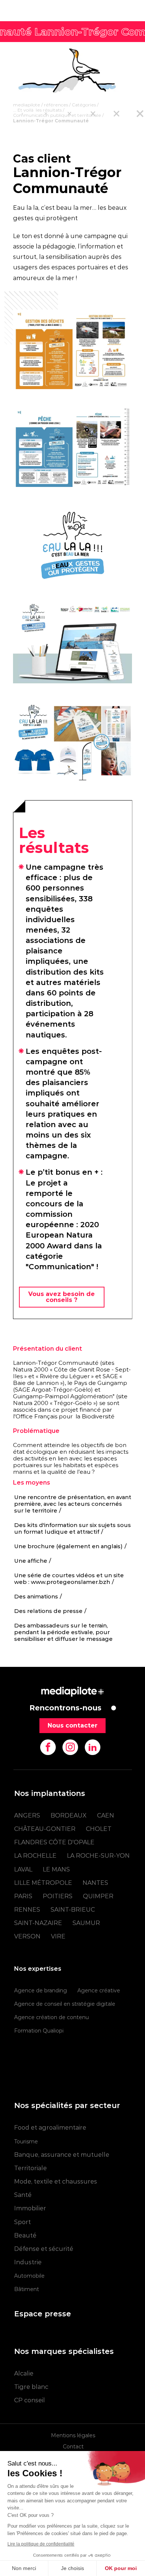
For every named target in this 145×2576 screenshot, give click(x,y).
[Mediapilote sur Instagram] (70, 1747)
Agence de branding (41, 1990)
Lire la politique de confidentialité (41, 2544)
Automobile (29, 2276)
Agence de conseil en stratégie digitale (65, 2004)
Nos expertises (38, 1969)
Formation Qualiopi (39, 2031)
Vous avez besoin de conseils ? (62, 1297)
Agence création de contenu (51, 2017)
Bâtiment (27, 2289)
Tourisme (26, 2142)
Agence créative (99, 1990)
